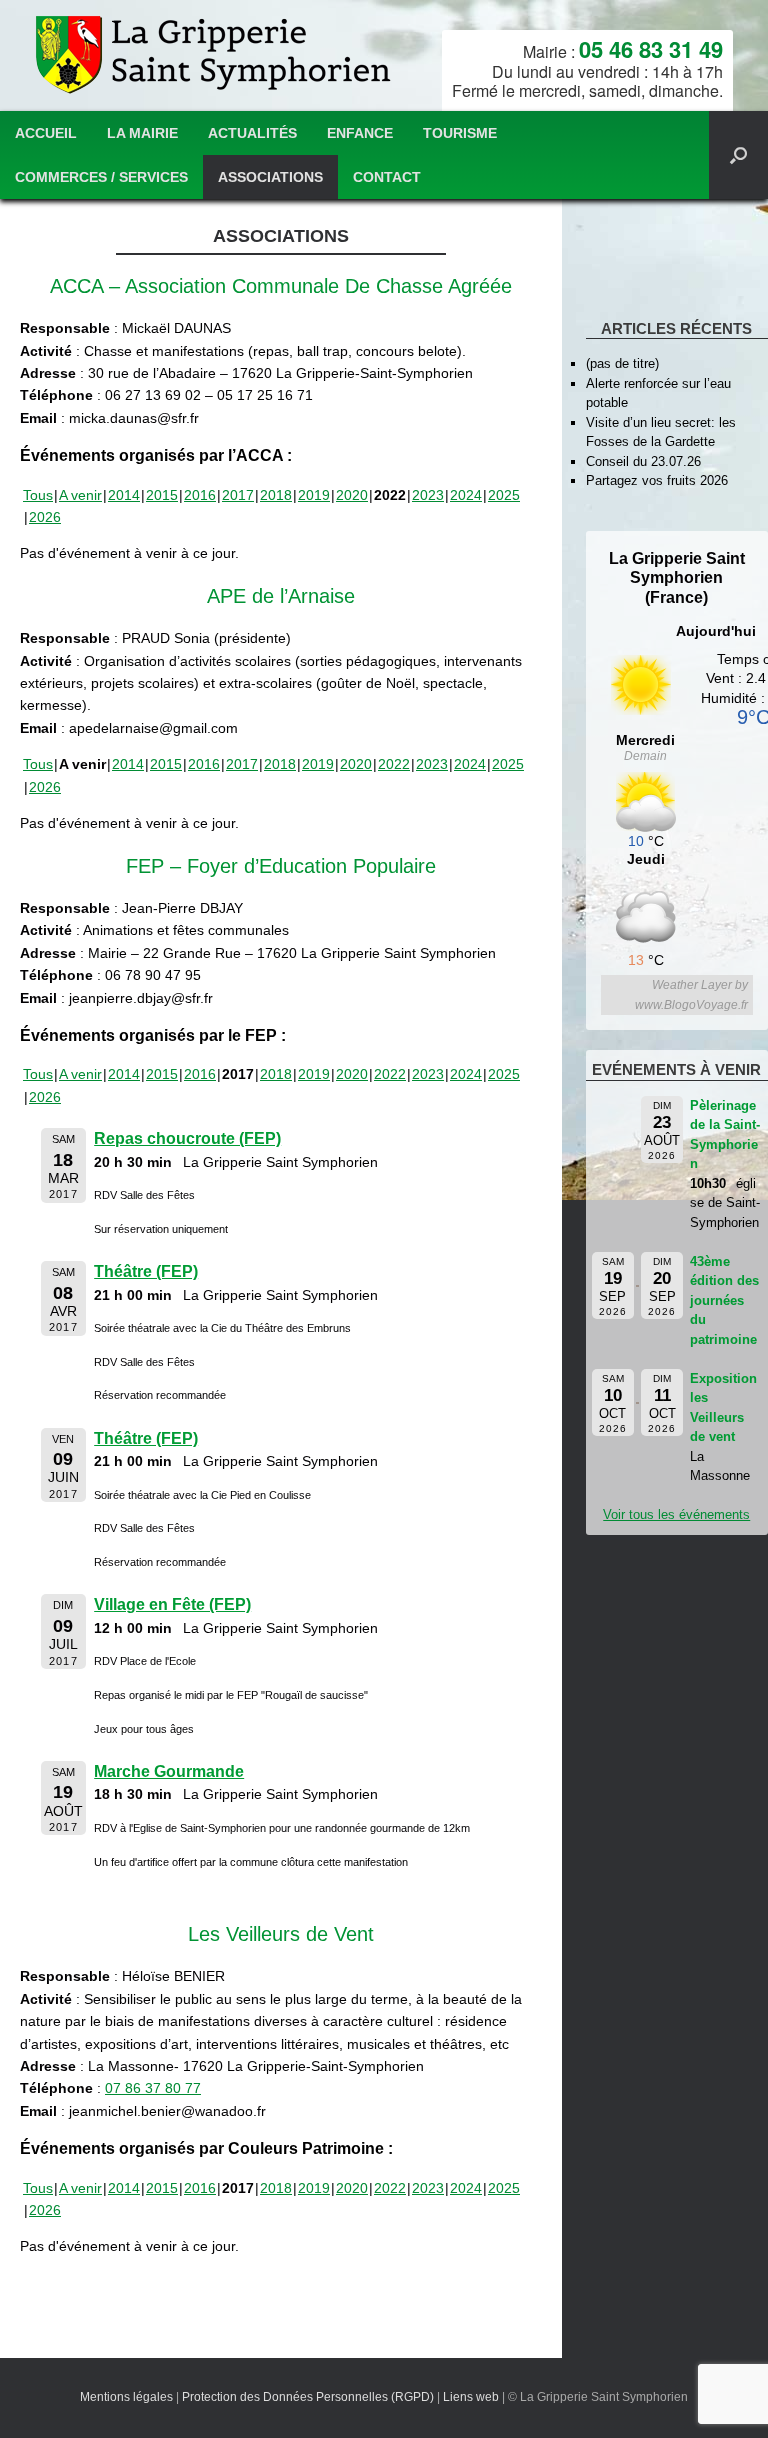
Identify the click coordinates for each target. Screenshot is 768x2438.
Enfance (360, 133)
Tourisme (460, 133)
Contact (387, 177)
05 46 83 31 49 (651, 49)
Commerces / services (101, 177)
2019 (314, 495)
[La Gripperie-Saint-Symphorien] (215, 55)
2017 (238, 495)
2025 (504, 495)
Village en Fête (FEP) (172, 1604)
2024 (466, 495)
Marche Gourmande (169, 1771)
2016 (200, 495)
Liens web (471, 2397)
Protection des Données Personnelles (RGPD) (308, 2397)
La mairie (142, 133)
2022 (394, 764)
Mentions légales (126, 2397)
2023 (428, 495)
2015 (162, 495)
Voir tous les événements (676, 1514)
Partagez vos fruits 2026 (657, 480)
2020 (352, 495)
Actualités (252, 133)
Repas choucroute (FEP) (187, 1138)
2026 (45, 517)
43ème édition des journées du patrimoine (724, 1300)
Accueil (46, 133)
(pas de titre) (622, 363)
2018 (276, 495)
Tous (38, 495)
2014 (124, 495)
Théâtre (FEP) (146, 1271)
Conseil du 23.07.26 (643, 461)
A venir (80, 495)
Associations (270, 177)
